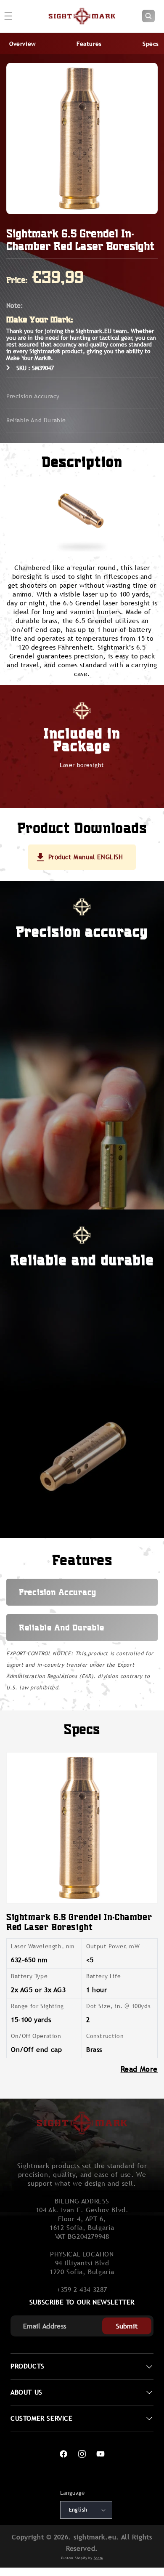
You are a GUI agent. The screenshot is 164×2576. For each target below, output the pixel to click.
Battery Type (29, 1976)
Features (89, 44)
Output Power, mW (113, 1946)
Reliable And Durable (36, 420)
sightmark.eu (95, 2537)
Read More (139, 2069)
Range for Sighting (37, 2006)
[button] (148, 16)
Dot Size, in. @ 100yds (118, 2006)
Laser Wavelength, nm (43, 1946)
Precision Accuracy (33, 396)
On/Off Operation (36, 2036)
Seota (99, 2558)
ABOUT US (26, 2392)
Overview (22, 44)
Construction (105, 2036)
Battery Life (103, 1976)
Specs (151, 44)
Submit (127, 2326)
